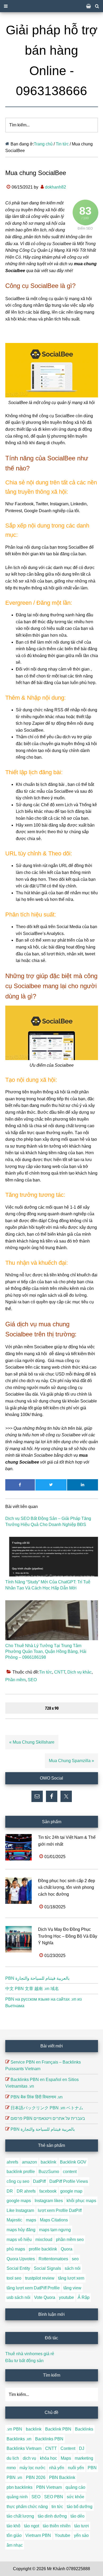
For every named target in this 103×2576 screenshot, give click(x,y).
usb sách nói (18, 2297)
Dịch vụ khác (79, 1672)
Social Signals (47, 2268)
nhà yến (57, 2468)
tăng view (72, 2288)
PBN (92, 2468)
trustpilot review (40, 2278)
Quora (67, 2249)
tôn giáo (14, 2535)
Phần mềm (15, 1680)
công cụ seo (18, 2181)
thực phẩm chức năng (27, 2507)
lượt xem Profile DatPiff (60, 2210)
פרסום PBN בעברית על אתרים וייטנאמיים (48, 2118)
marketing (84, 2458)
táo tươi (82, 2526)
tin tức (57, 2507)
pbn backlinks (20, 2487)
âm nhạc (15, 2545)
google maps (19, 2201)
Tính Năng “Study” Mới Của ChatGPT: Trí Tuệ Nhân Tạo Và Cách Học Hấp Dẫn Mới (48, 1585)
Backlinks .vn (19, 2439)
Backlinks (84, 2429)
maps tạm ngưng (55, 2230)
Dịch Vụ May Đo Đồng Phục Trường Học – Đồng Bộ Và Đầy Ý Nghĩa (68, 1936)
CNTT (60, 1672)
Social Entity (18, 2268)
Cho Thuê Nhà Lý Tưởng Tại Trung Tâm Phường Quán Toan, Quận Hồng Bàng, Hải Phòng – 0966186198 (46, 1652)
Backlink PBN (58, 2429)
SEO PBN (54, 2497)
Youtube (62, 2535)
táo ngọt (32, 2526)
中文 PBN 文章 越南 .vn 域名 (32, 1989)
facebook (48, 2191)
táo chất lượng (20, 2516)
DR (10, 2191)
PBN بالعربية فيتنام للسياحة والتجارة (37, 1978)
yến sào (81, 2535)
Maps (66, 2458)
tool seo (14, 2278)
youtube (66, 2297)
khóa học (48, 2458)
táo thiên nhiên (57, 2526)
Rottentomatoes (53, 2259)
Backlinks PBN (49, 2439)
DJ (82, 2448)
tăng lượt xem (71, 2278)
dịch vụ (29, 2458)
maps (31, 2220)
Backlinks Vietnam (24, 2448)
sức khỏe (76, 2497)
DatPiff (39, 2181)
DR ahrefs (26, 2191)
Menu (51, 6)
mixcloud (44, 2240)
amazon (29, 2162)
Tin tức (46, 1672)
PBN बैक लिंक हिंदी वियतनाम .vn (37, 2097)
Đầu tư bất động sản (24, 2361)
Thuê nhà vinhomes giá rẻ (30, 2354)
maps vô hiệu (19, 2240)
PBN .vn (14, 2478)
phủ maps (16, 2249)
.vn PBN (14, 2429)
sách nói (73, 2268)
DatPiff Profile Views (69, 2181)
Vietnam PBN (38, 2535)
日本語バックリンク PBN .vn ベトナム (47, 2108)
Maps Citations (54, 2220)
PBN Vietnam (49, 2487)
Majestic (14, 2220)
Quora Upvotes (21, 2259)
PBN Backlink (62, 2478)
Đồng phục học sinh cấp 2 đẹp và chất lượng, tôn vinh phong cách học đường (67, 1887)
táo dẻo (78, 2516)
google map (71, 2191)
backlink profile (21, 2172)
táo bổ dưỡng (80, 2507)
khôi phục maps (81, 2201)
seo (75, 2259)
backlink (48, 2162)
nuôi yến (76, 2468)
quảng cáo (75, 2487)
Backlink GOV (73, 2162)
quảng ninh (17, 2497)
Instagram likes (49, 2201)
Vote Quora (45, 2297)
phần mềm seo (70, 2240)
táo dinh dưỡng (52, 2516)
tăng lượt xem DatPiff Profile (33, 2288)
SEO (32, 1680)
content (70, 2172)
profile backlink (43, 2249)
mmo (11, 2468)
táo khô (13, 2526)
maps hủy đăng (21, 2230)
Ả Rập (84, 2297)
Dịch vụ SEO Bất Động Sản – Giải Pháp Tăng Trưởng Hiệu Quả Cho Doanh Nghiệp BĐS (48, 1521)
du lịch (13, 2458)
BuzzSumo (49, 2172)
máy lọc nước (32, 2468)
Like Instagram (20, 2210)
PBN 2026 (36, 2478)
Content (68, 2448)
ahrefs (12, 2162)
